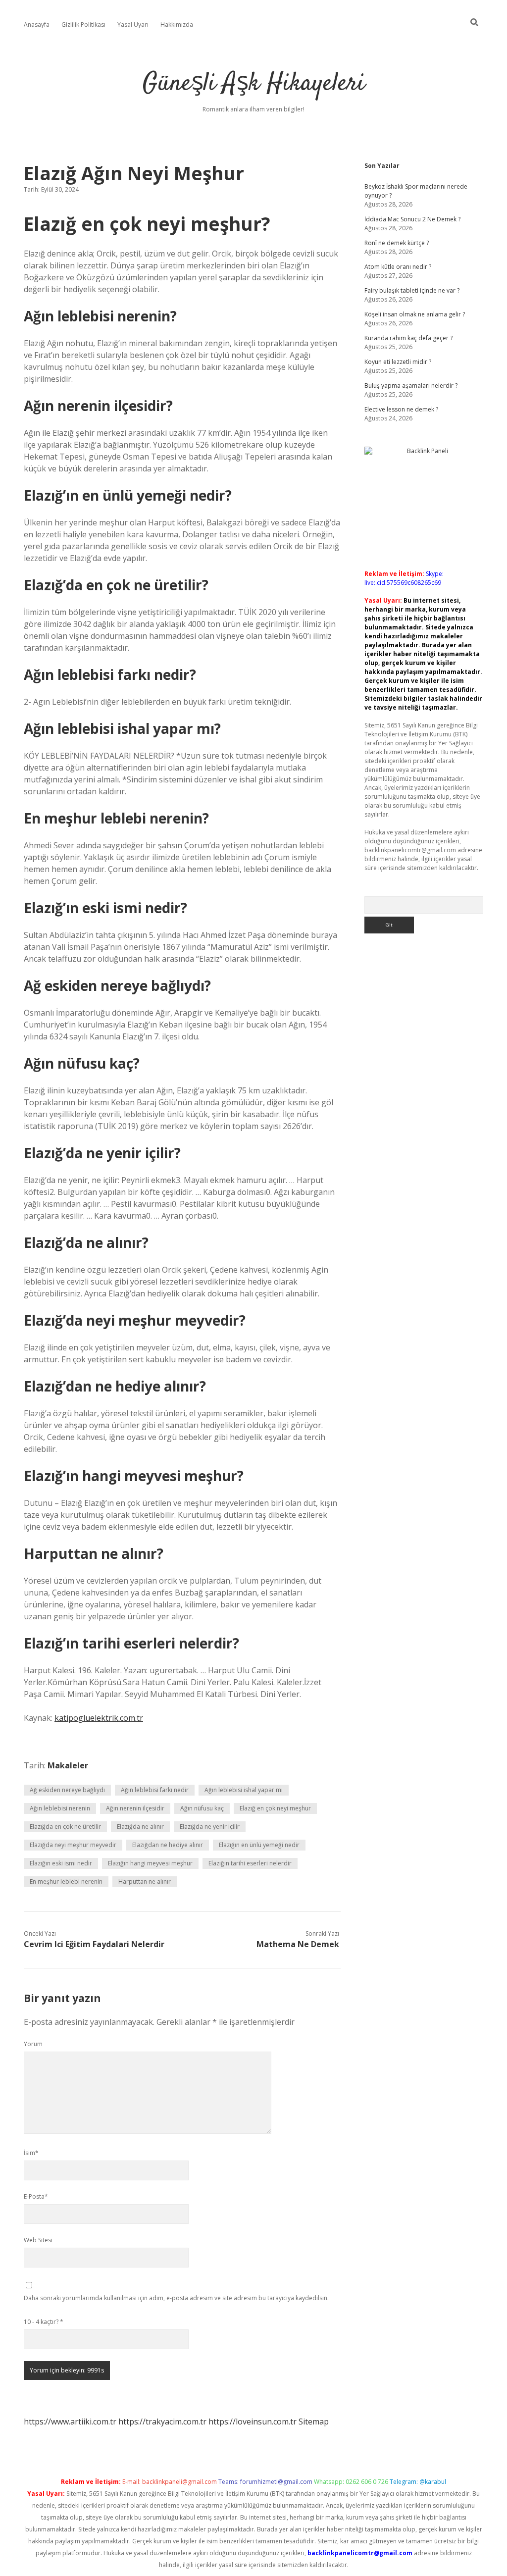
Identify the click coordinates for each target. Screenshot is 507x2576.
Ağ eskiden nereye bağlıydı (67, 1790)
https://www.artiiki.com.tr (70, 2421)
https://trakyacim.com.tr (162, 2421)
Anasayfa (37, 25)
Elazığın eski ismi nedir (61, 1863)
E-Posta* (36, 2196)
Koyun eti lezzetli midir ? (398, 362)
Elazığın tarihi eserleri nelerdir (250, 1863)
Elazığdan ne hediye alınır (168, 1845)
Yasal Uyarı (133, 25)
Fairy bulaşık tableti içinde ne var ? (412, 290)
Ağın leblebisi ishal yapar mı (244, 1790)
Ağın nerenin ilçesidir (135, 1808)
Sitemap (314, 2421)
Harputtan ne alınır (145, 1881)
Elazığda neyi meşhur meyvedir (73, 1845)
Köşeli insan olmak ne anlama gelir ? (415, 314)
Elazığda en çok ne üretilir (65, 1827)
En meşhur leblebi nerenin (66, 1881)
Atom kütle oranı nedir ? (398, 267)
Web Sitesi (38, 2240)
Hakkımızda (177, 25)
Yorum (33, 2044)
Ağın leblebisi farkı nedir (155, 1790)
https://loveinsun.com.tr (253, 2421)
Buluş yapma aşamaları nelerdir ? (411, 386)
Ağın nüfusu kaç (202, 1808)
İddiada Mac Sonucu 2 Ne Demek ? (412, 219)
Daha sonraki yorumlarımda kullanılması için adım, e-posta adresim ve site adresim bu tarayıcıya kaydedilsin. (176, 2298)
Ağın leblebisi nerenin (60, 1808)
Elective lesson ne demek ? (401, 409)
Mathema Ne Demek (298, 1944)
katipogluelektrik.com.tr (99, 1718)
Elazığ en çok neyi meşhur (275, 1808)
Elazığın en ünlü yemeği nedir (259, 1845)
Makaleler (68, 1765)
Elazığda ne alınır (140, 1827)
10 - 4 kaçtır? (44, 2322)
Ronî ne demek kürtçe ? (397, 243)
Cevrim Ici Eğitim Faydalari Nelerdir (94, 1944)
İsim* (31, 2153)
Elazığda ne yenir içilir (210, 1827)
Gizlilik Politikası (83, 25)
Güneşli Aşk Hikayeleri (254, 84)
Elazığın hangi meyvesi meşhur (150, 1863)
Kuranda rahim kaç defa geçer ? (408, 338)
